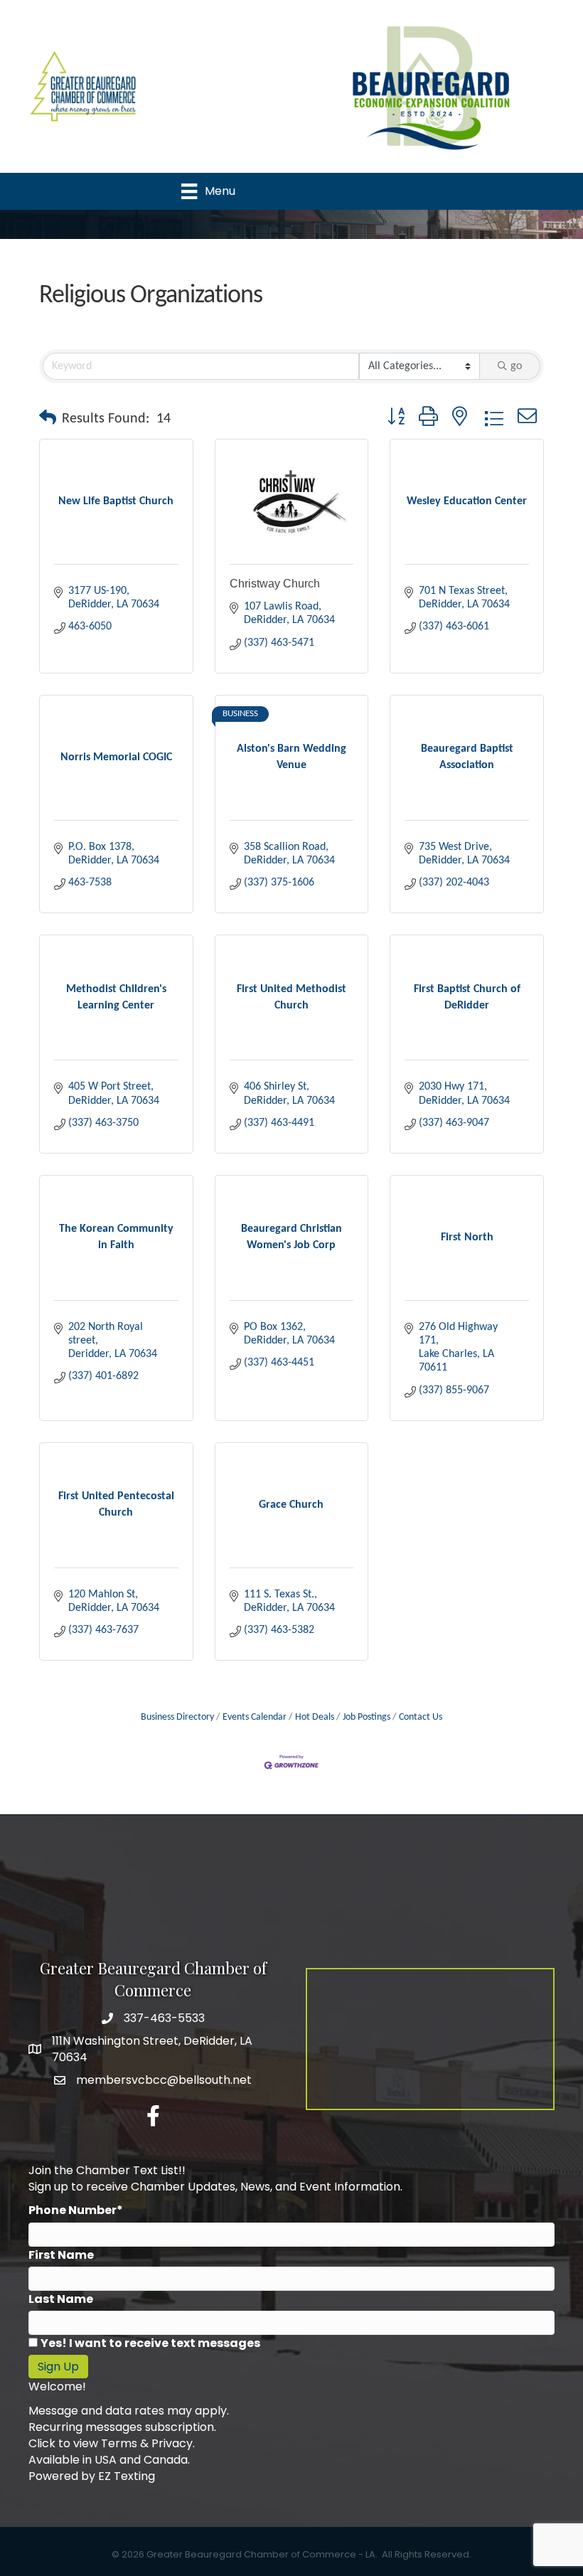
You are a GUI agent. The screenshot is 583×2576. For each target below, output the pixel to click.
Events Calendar (255, 1717)
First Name (61, 2255)
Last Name (61, 2299)
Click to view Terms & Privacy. (112, 2443)
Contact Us (421, 1717)
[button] (48, 419)
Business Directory (177, 1717)
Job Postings (367, 1717)
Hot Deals (315, 1717)
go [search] (516, 366)
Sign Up (58, 2367)
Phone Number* (76, 2210)
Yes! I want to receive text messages (150, 2343)
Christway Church (275, 584)
